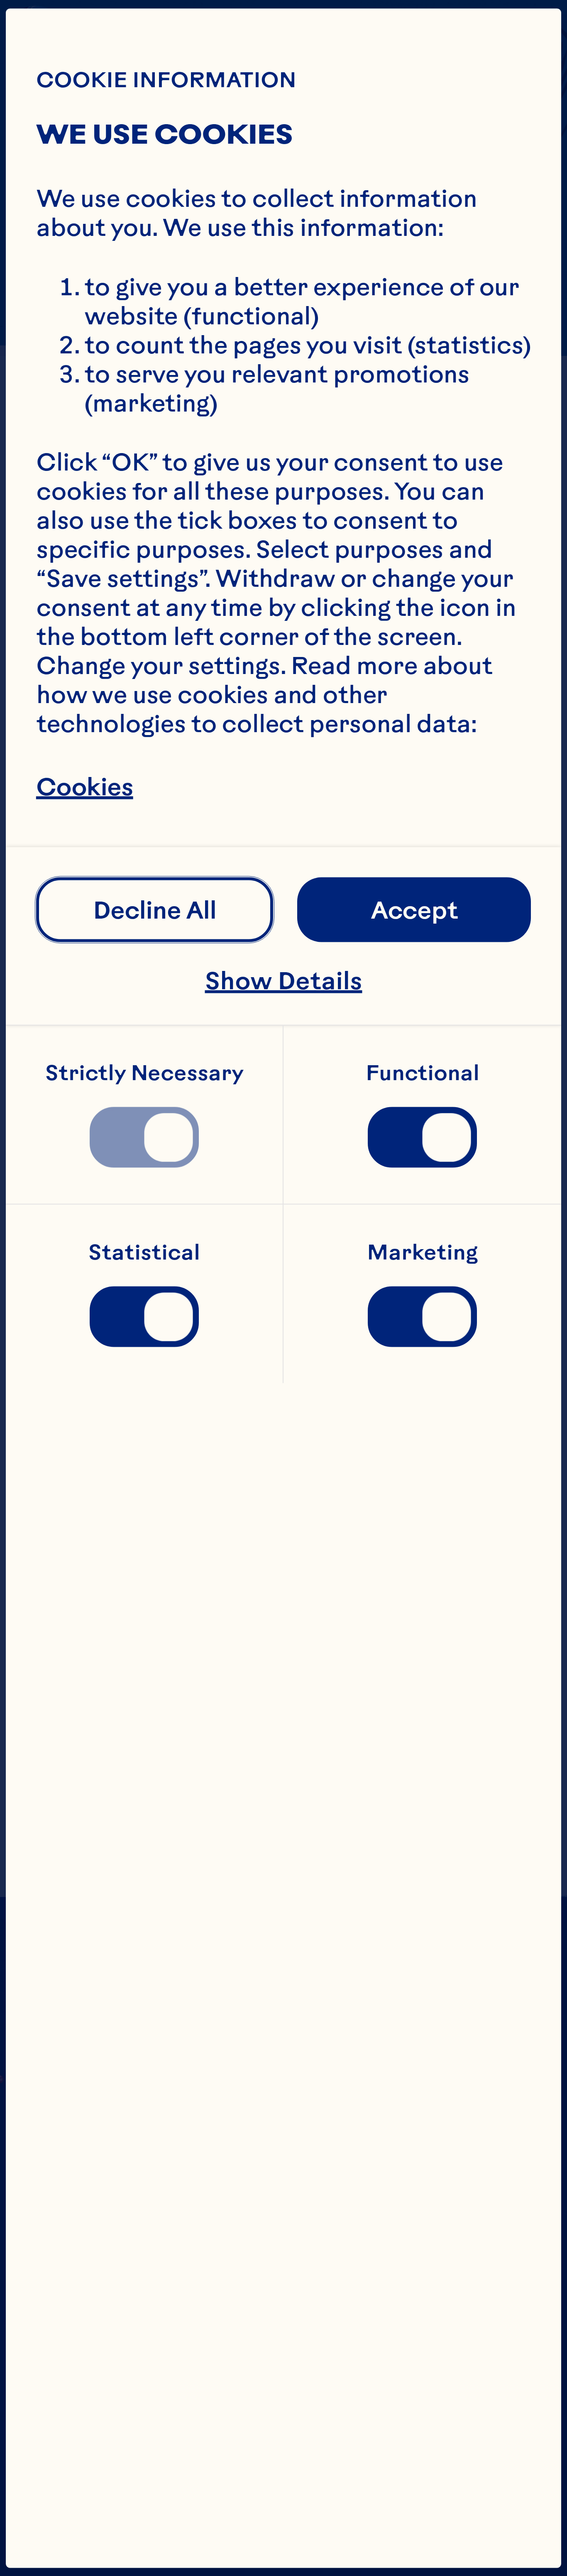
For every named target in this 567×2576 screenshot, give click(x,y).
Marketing (422, 1251)
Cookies (85, 787)
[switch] (144, 1137)
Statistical (144, 1251)
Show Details (284, 980)
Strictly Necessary (144, 1072)
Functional (423, 1072)
